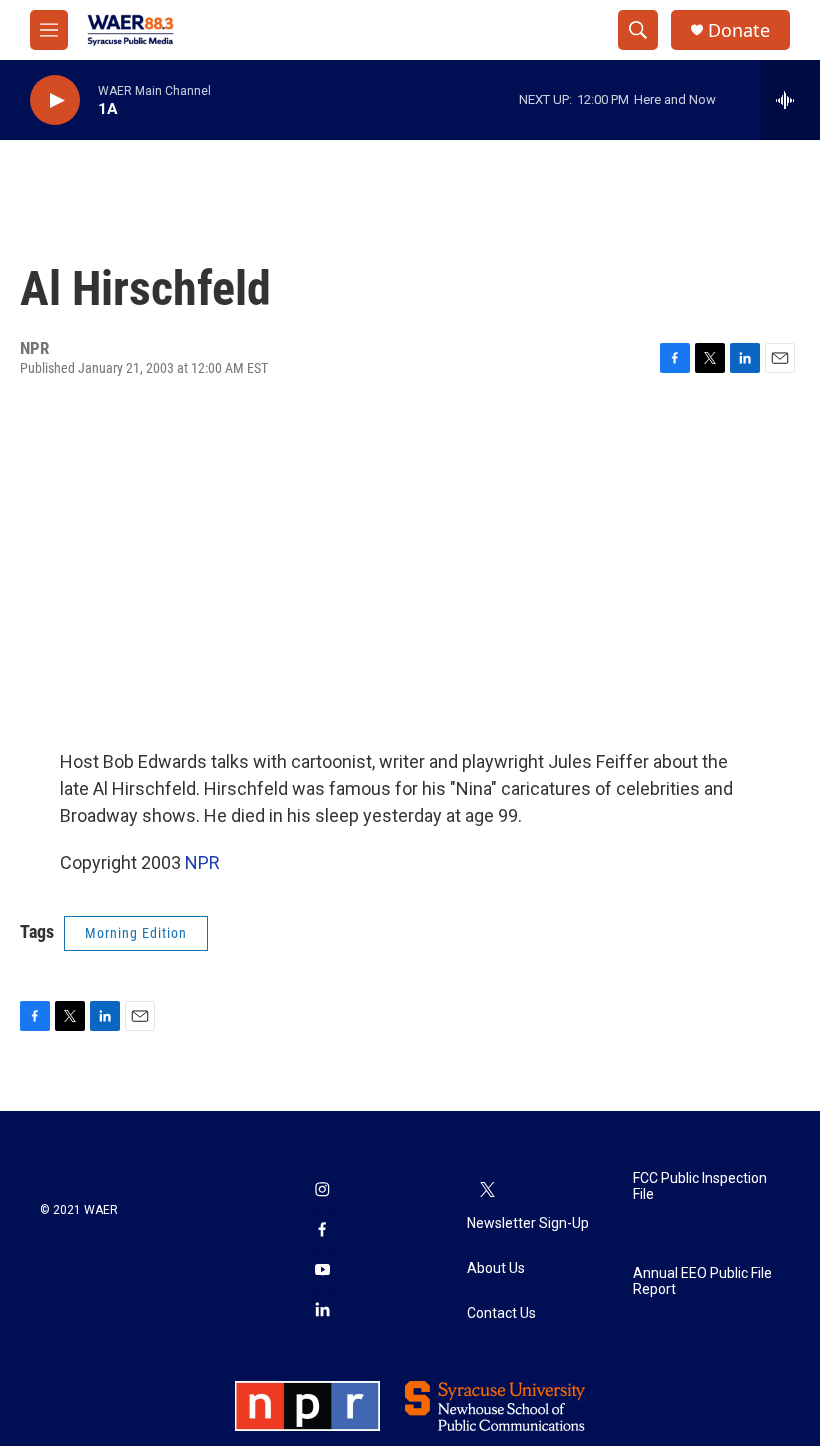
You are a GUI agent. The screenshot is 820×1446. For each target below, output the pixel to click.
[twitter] (487, 1191)
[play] (55, 100)
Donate (739, 30)
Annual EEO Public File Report (702, 1281)
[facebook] (322, 1231)
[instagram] (322, 1191)
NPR (202, 862)
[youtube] (322, 1271)
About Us (496, 1268)
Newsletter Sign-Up (528, 1223)
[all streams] (790, 100)
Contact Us (501, 1313)
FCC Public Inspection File (700, 1186)
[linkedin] (322, 1311)
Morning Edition (136, 933)
